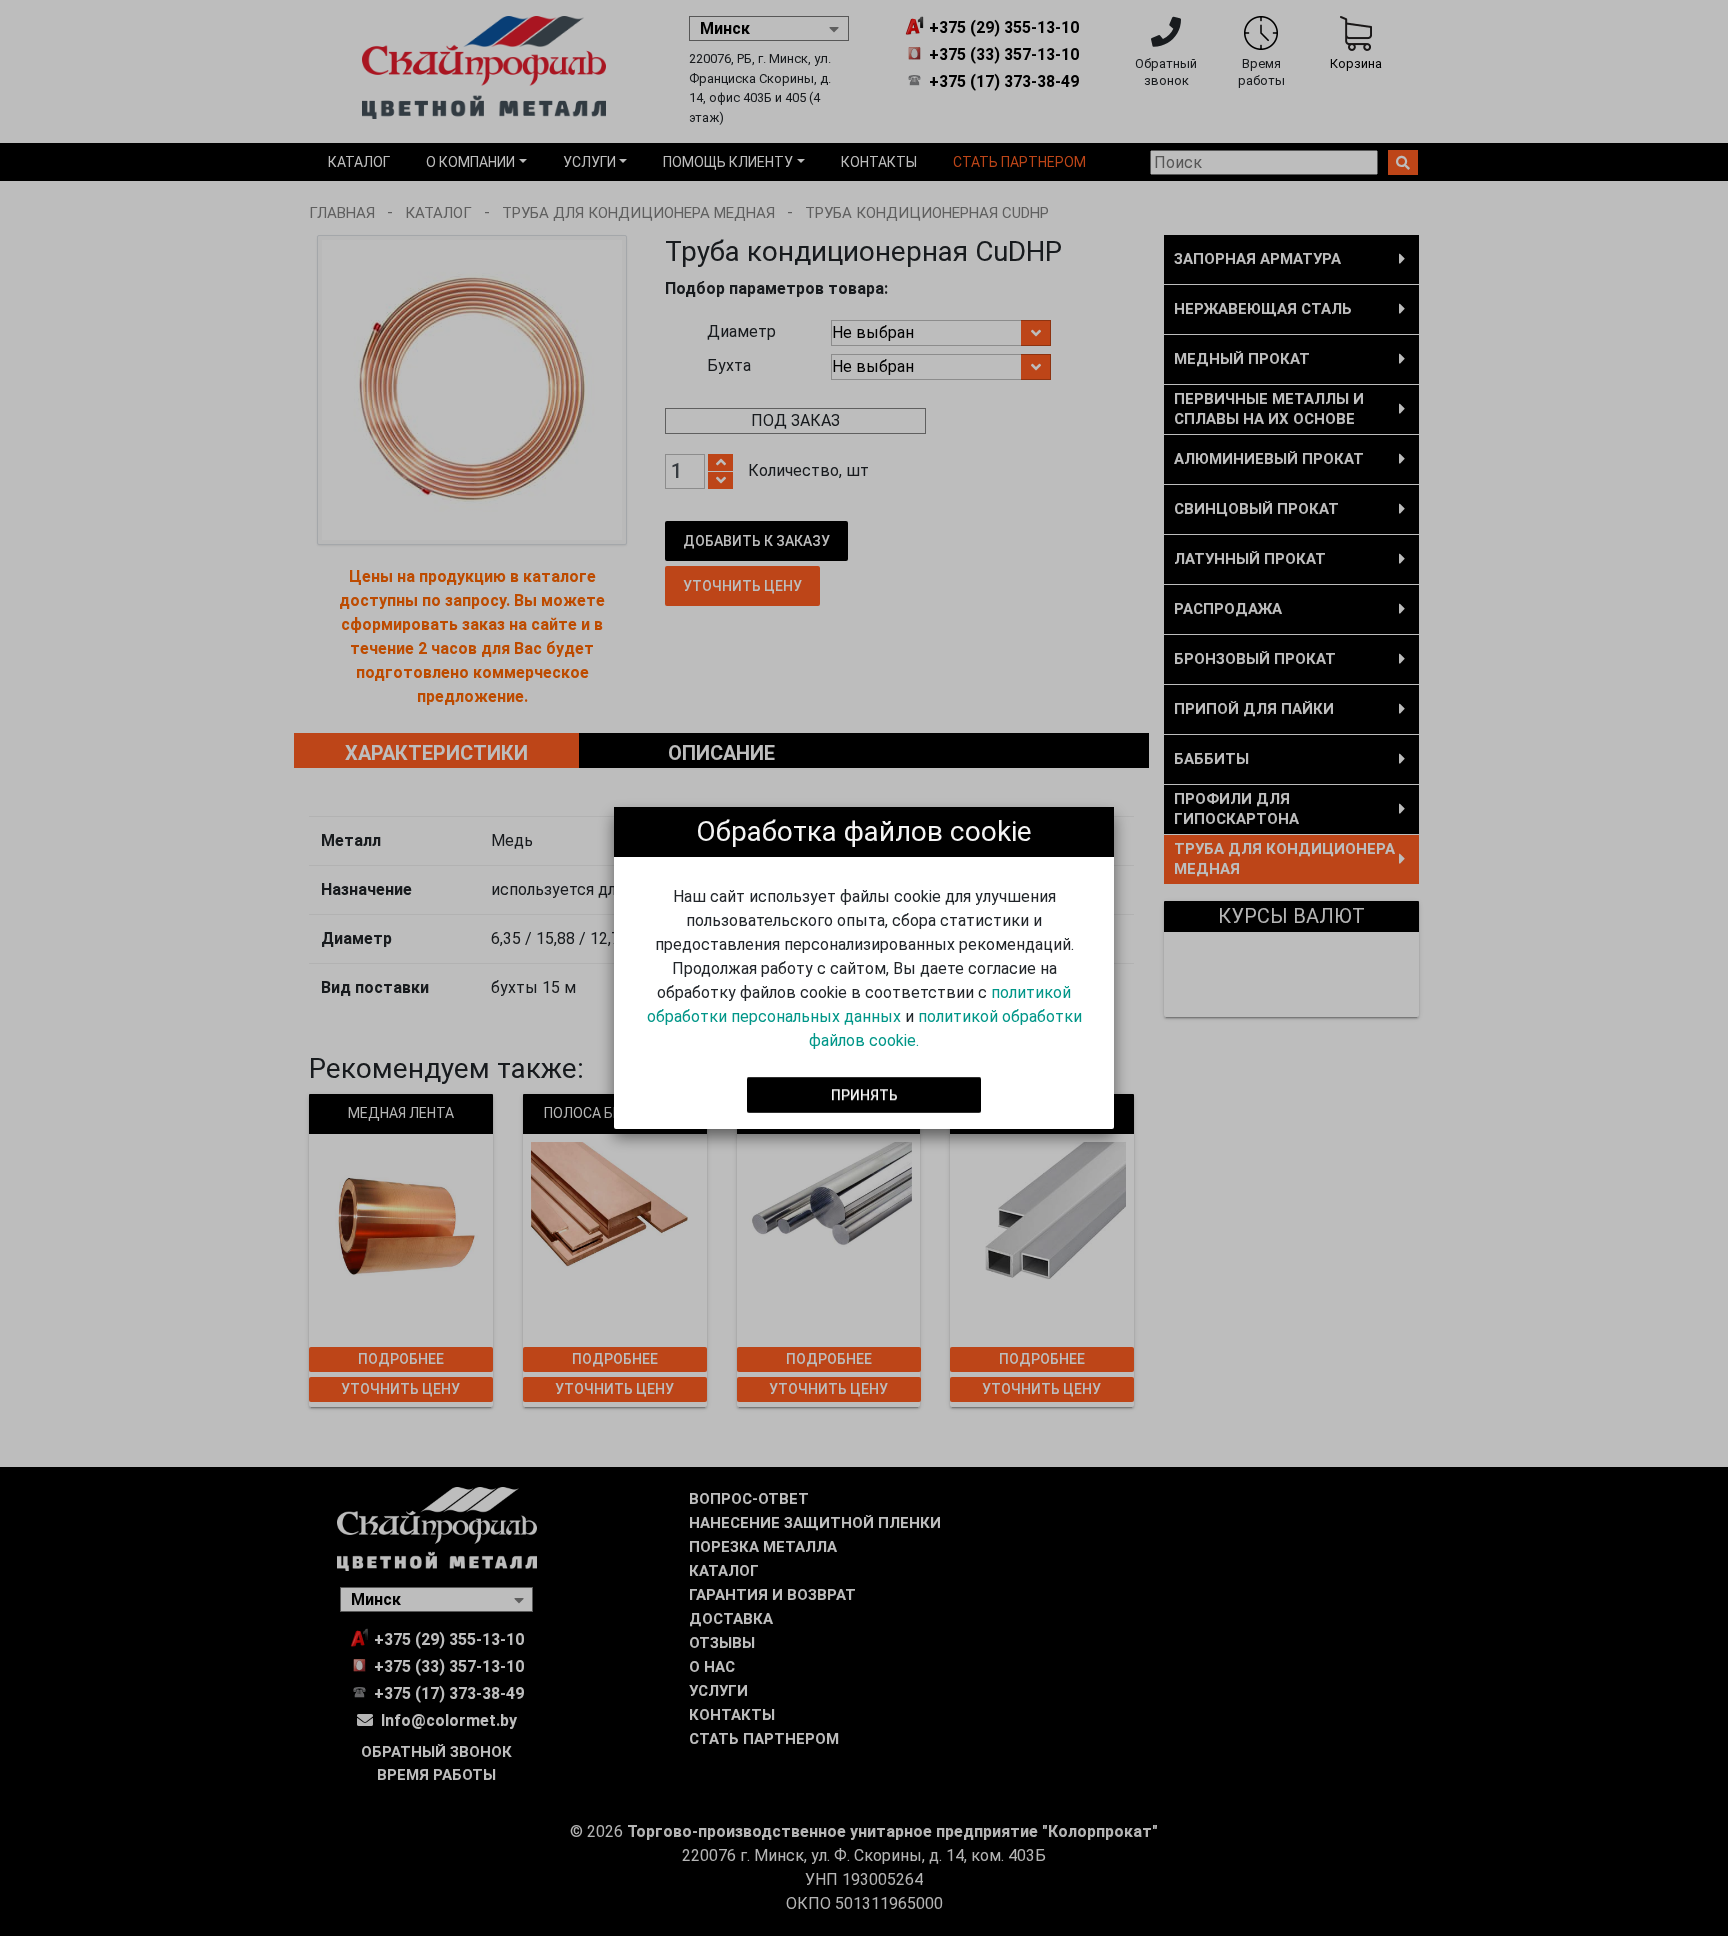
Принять (864, 1094)
